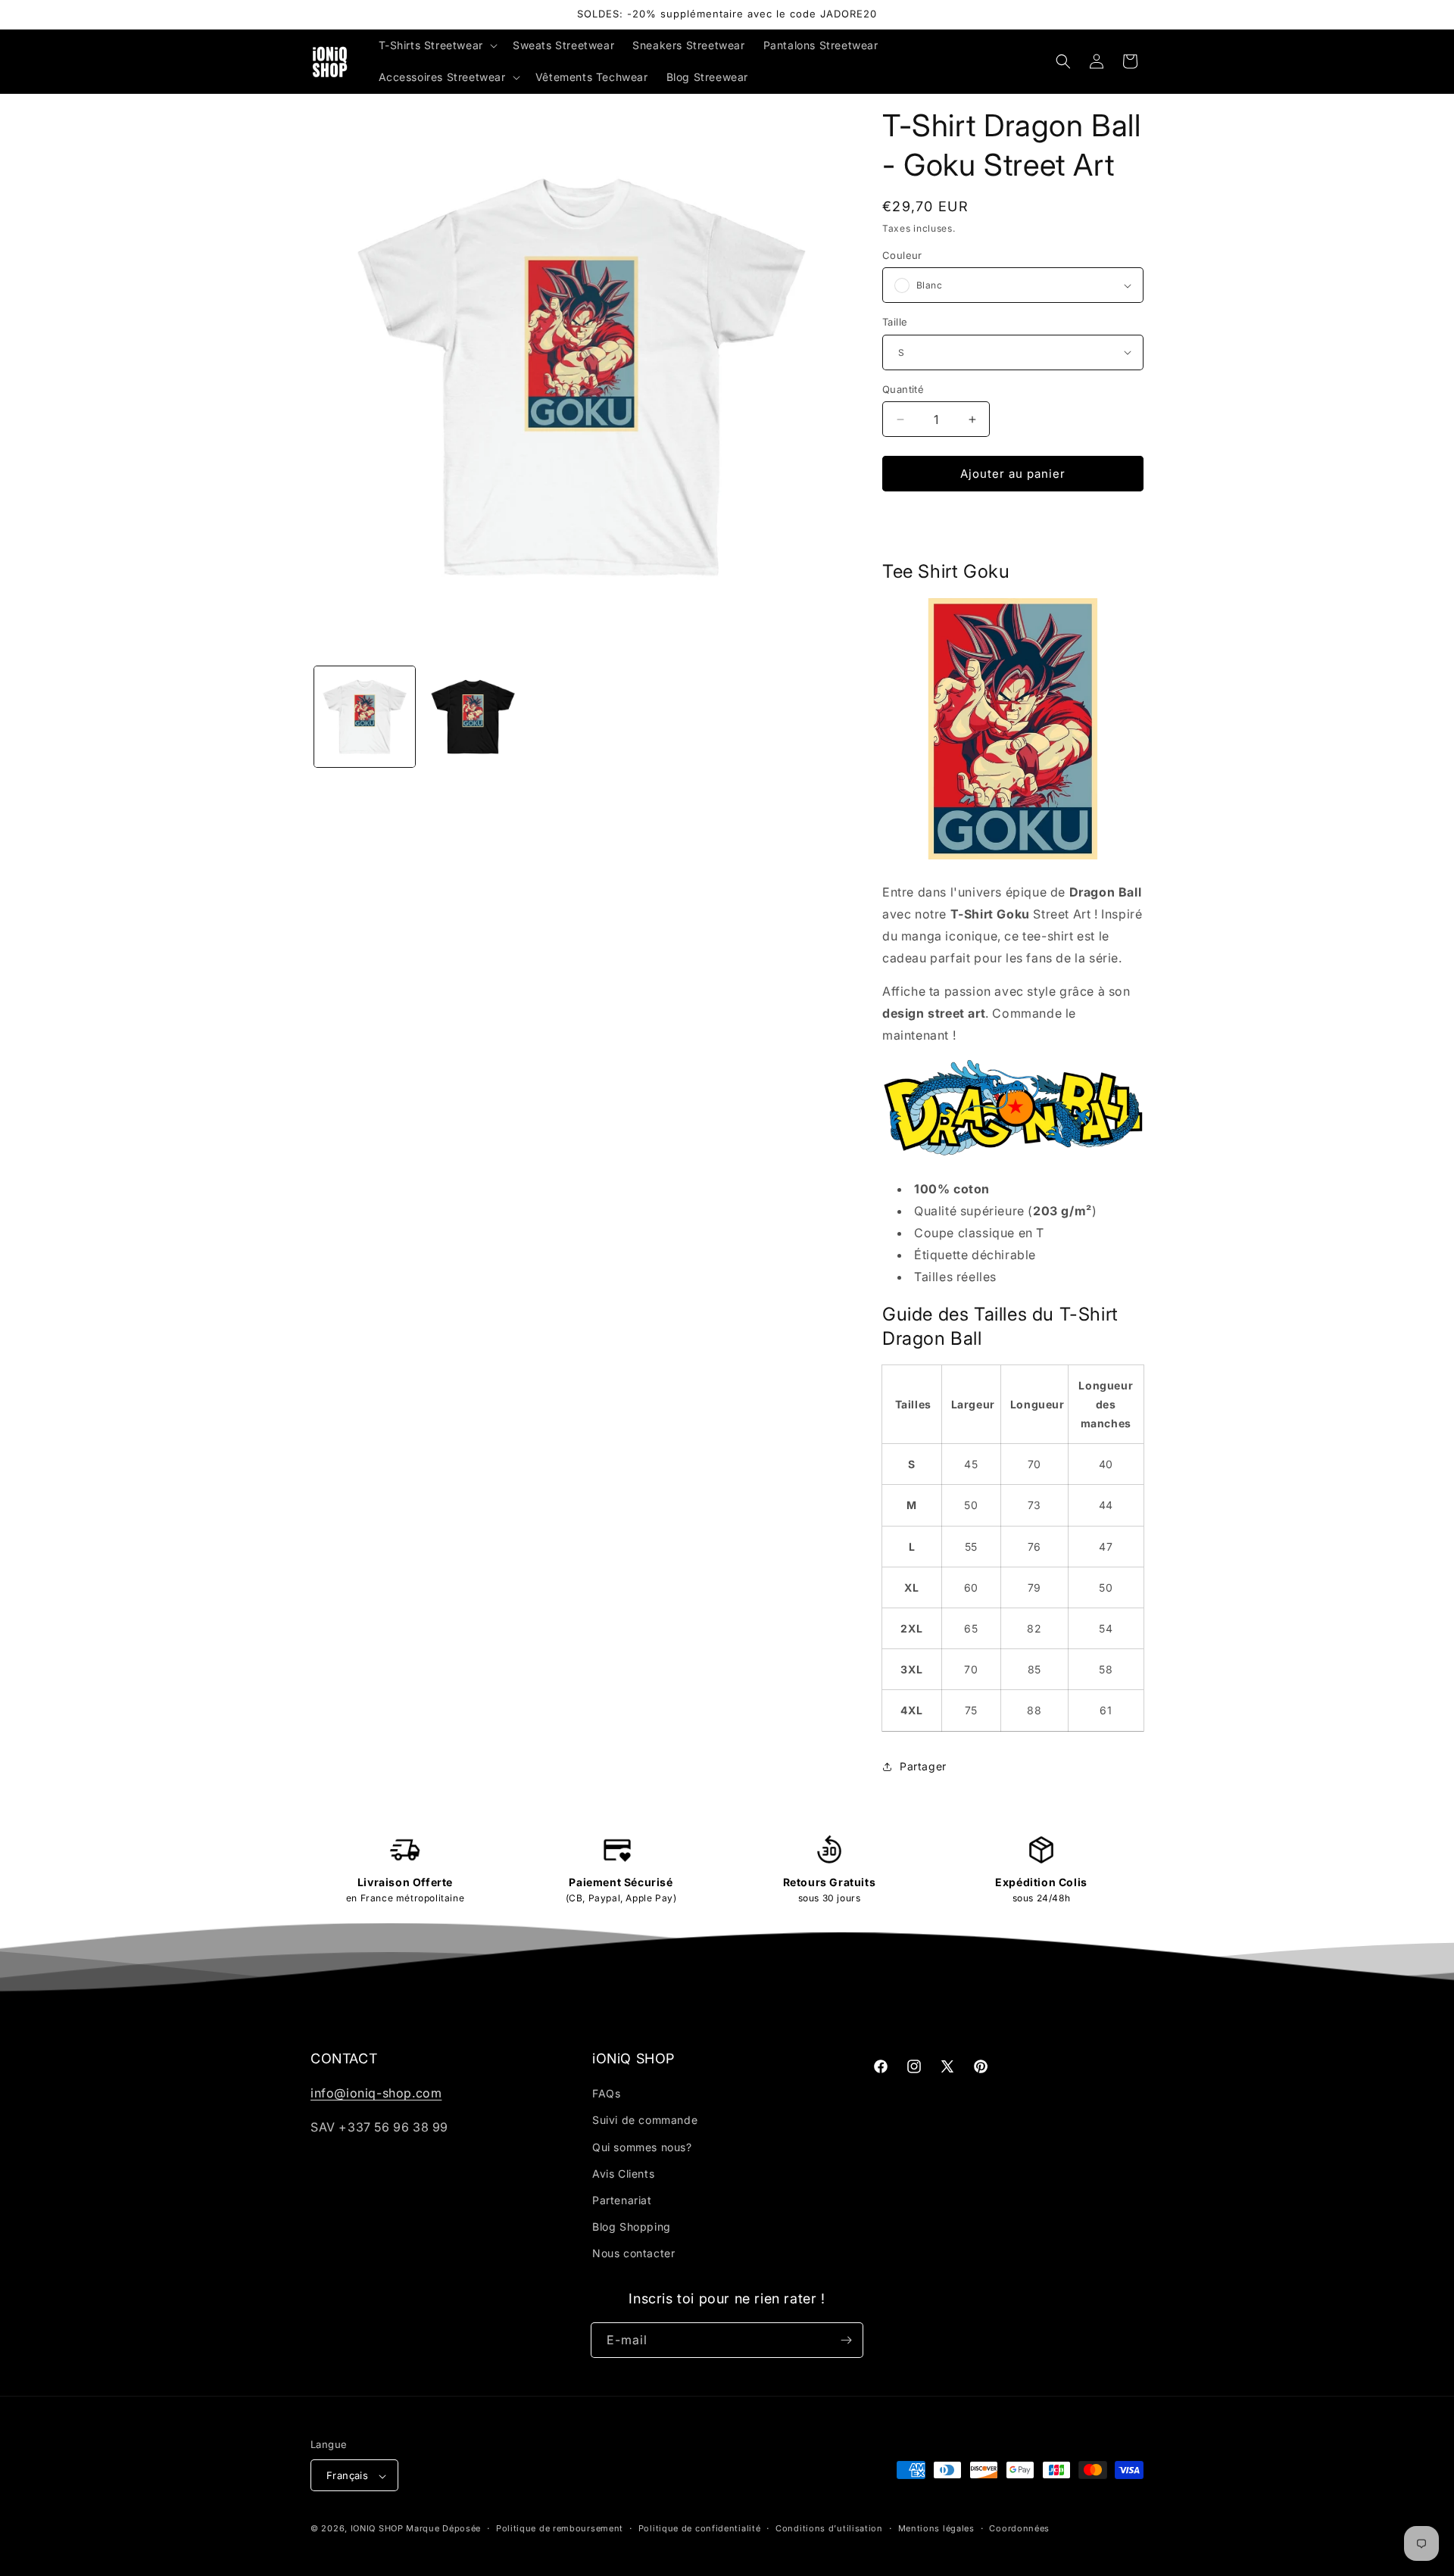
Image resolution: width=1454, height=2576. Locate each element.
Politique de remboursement (560, 2528)
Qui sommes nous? (642, 2147)
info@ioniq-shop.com (376, 2093)
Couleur (902, 255)
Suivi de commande (645, 2121)
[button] (437, 45)
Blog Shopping (632, 2227)
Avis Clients (623, 2174)
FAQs (606, 2093)
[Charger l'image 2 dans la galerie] (473, 717)
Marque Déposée (443, 2529)
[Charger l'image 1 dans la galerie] (365, 717)
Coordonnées (1019, 2528)
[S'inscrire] (846, 2340)
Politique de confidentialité (700, 2528)
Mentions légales (936, 2528)
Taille (895, 322)
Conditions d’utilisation (829, 2528)
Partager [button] (923, 1766)
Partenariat (622, 2200)
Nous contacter (633, 2254)
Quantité (903, 389)
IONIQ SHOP (377, 2529)
